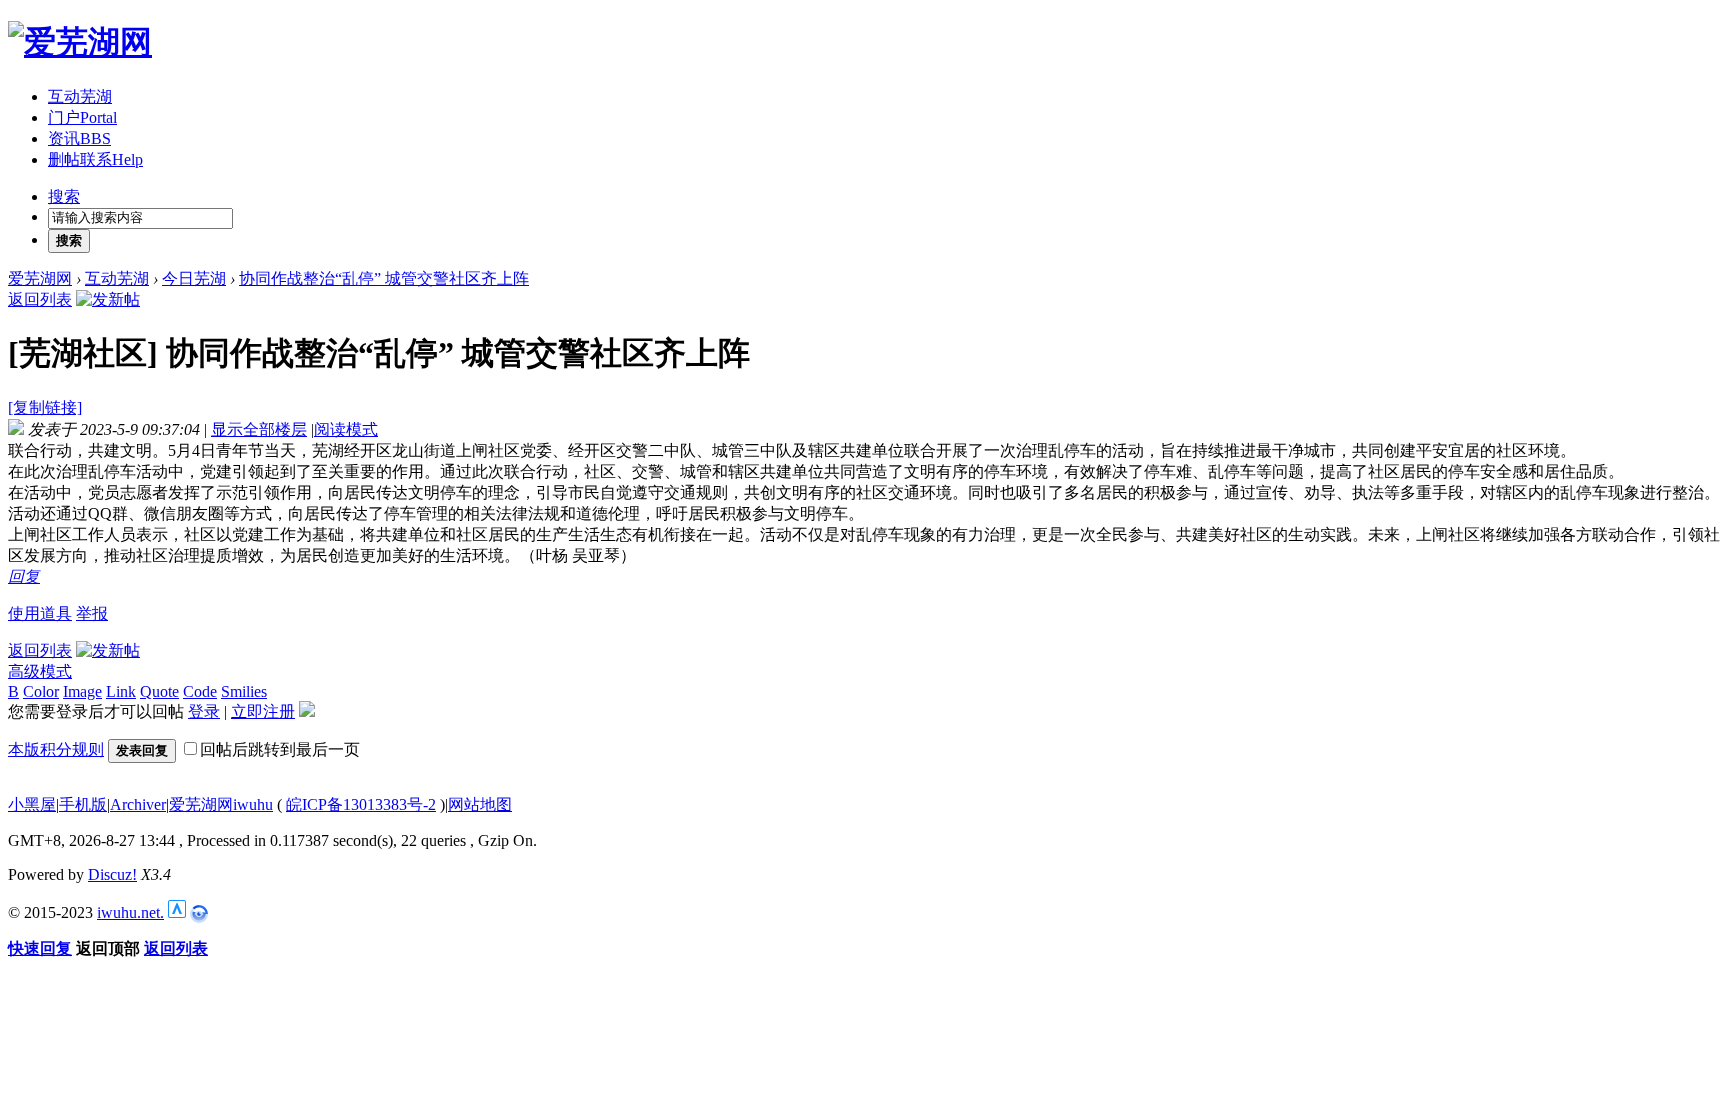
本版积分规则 (56, 749)
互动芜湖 (80, 96)
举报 (92, 613)
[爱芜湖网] (80, 42)
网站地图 (480, 804)
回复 (24, 576)
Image (82, 691)
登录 (204, 711)
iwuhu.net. (130, 912)
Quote (159, 691)
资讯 (79, 138)
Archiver (138, 804)
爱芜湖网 (40, 278)
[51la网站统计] (177, 912)
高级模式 (40, 671)
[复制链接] (45, 407)
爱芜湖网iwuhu (221, 804)
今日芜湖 (194, 278)
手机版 (83, 804)
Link (121, 691)
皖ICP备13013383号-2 (361, 804)
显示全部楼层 (259, 429)
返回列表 (40, 299)
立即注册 (263, 711)
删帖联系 (95, 159)
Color (41, 691)
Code (200, 691)
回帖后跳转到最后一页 (280, 749)
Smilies (244, 691)
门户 (82, 117)
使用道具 (40, 613)
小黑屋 (32, 804)
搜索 (64, 196)
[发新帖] (108, 299)
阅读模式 (346, 429)
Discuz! (112, 874)
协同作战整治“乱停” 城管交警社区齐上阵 (384, 278)
